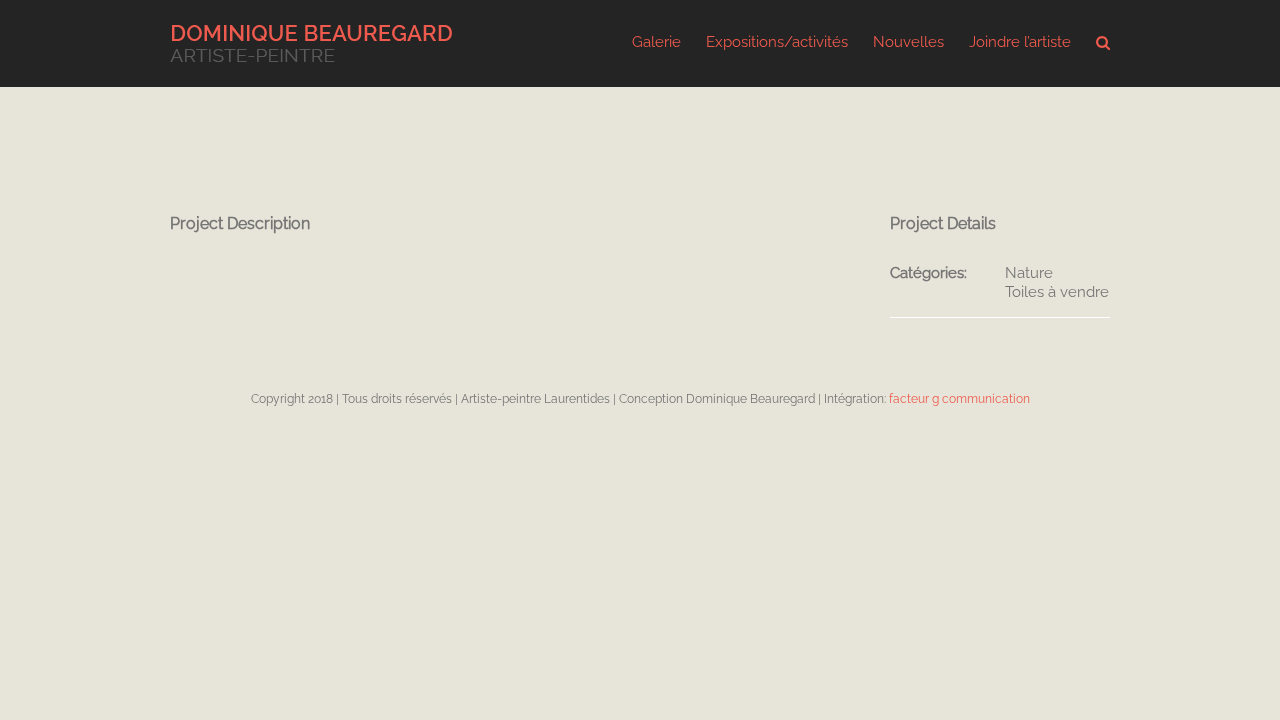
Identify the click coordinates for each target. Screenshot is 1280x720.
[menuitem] (669, 41)
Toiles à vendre (1057, 292)
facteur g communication (959, 399)
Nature (1029, 273)
